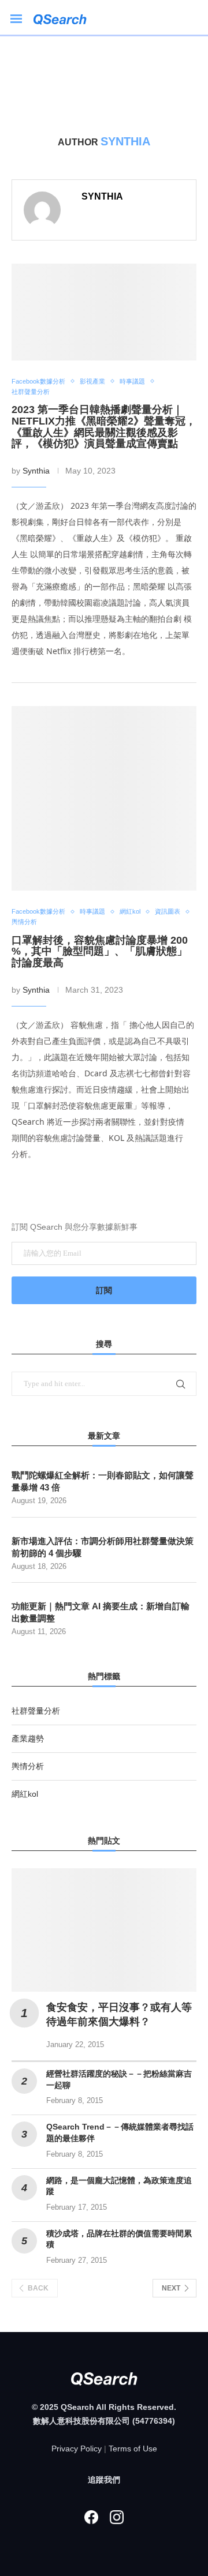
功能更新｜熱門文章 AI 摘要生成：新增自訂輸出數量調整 (101, 1612)
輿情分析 (28, 1766)
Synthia (102, 196)
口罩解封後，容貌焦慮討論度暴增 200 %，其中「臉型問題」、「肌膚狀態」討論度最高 (100, 952)
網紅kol (25, 1794)
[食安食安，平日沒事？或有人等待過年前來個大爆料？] (104, 1930)
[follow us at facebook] (91, 2517)
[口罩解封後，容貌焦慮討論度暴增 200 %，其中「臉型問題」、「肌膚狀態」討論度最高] (104, 798)
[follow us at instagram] (117, 2517)
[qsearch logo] (66, 18)
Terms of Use (133, 2449)
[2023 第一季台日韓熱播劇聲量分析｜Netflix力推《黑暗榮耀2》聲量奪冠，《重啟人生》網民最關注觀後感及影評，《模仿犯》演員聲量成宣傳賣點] (104, 312)
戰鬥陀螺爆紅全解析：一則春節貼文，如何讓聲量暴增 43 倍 (103, 1481)
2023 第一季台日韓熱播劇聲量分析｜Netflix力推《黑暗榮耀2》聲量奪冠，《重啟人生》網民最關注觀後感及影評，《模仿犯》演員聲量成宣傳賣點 (104, 427)
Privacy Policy (77, 2449)
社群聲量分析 (36, 1711)
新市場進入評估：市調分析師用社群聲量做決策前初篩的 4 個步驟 (103, 1547)
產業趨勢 (28, 1738)
